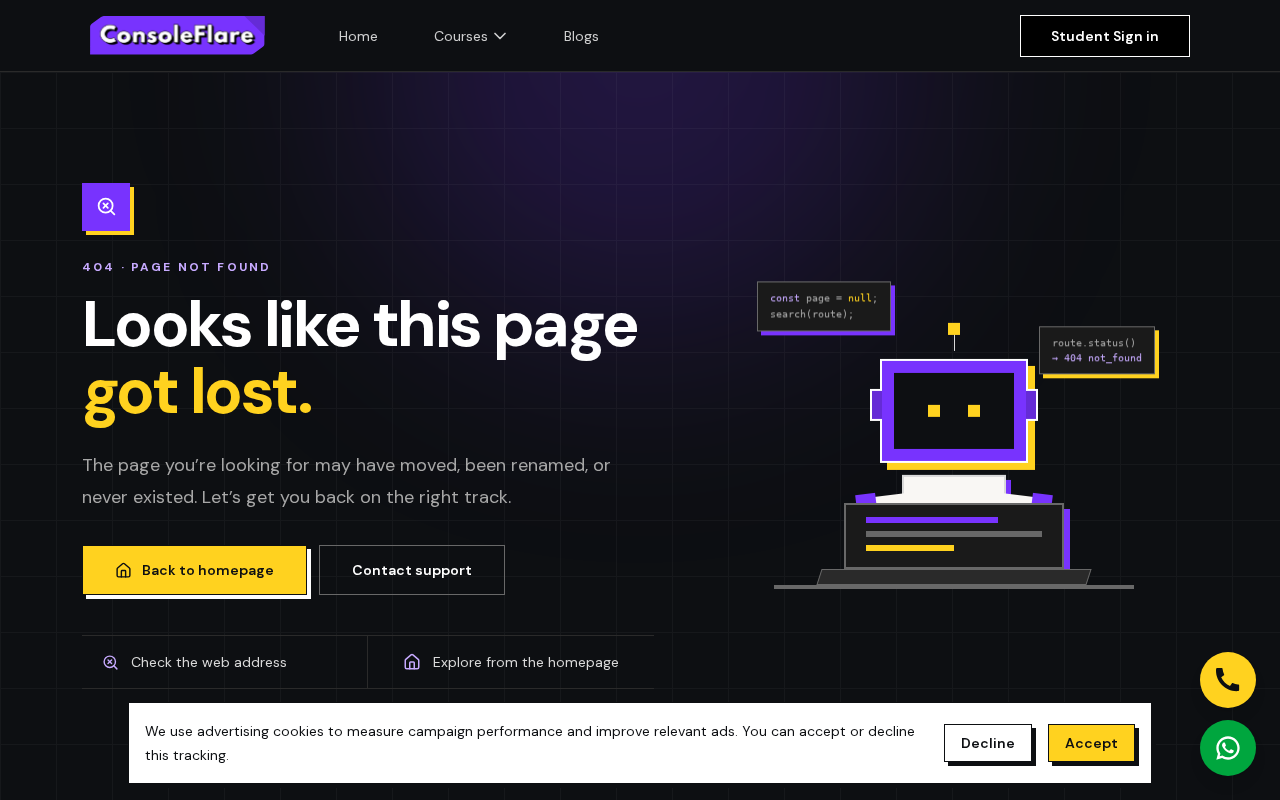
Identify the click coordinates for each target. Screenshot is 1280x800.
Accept (1091, 743)
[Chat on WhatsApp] (1228, 748)
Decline (988, 743)
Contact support (412, 570)
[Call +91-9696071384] (1228, 680)
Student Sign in (1105, 36)
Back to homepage (208, 570)
